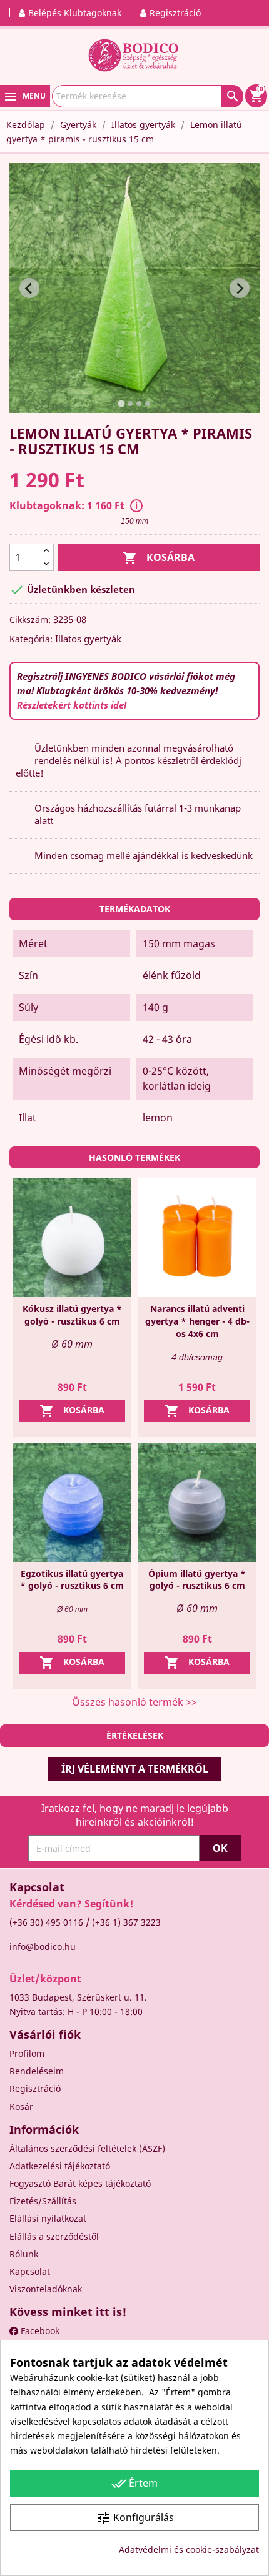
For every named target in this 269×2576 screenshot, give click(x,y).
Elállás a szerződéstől (54, 2236)
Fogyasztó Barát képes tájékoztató (80, 2183)
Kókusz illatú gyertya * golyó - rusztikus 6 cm (72, 1315)
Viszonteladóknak (46, 2289)
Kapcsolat (30, 2271)
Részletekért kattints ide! (72, 705)
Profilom (27, 2053)
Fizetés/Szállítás (43, 2201)
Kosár (21, 2106)
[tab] (121, 404)
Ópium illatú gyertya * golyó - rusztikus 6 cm (197, 1580)
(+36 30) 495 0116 (46, 1922)
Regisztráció (35, 2088)
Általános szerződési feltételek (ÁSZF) (87, 2148)
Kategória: (31, 639)
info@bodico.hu (43, 1947)
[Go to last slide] (29, 288)
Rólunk (24, 2254)
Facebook (39, 2331)
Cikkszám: (30, 619)
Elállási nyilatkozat (48, 2218)
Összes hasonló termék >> (134, 1702)
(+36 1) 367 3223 (126, 1922)
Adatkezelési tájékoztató (60, 2166)
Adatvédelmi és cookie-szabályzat (189, 2549)
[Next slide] (240, 288)
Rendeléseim (37, 2071)
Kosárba (159, 558)
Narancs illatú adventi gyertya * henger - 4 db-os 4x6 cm (197, 1321)
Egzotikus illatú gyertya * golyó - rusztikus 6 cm (72, 1580)
